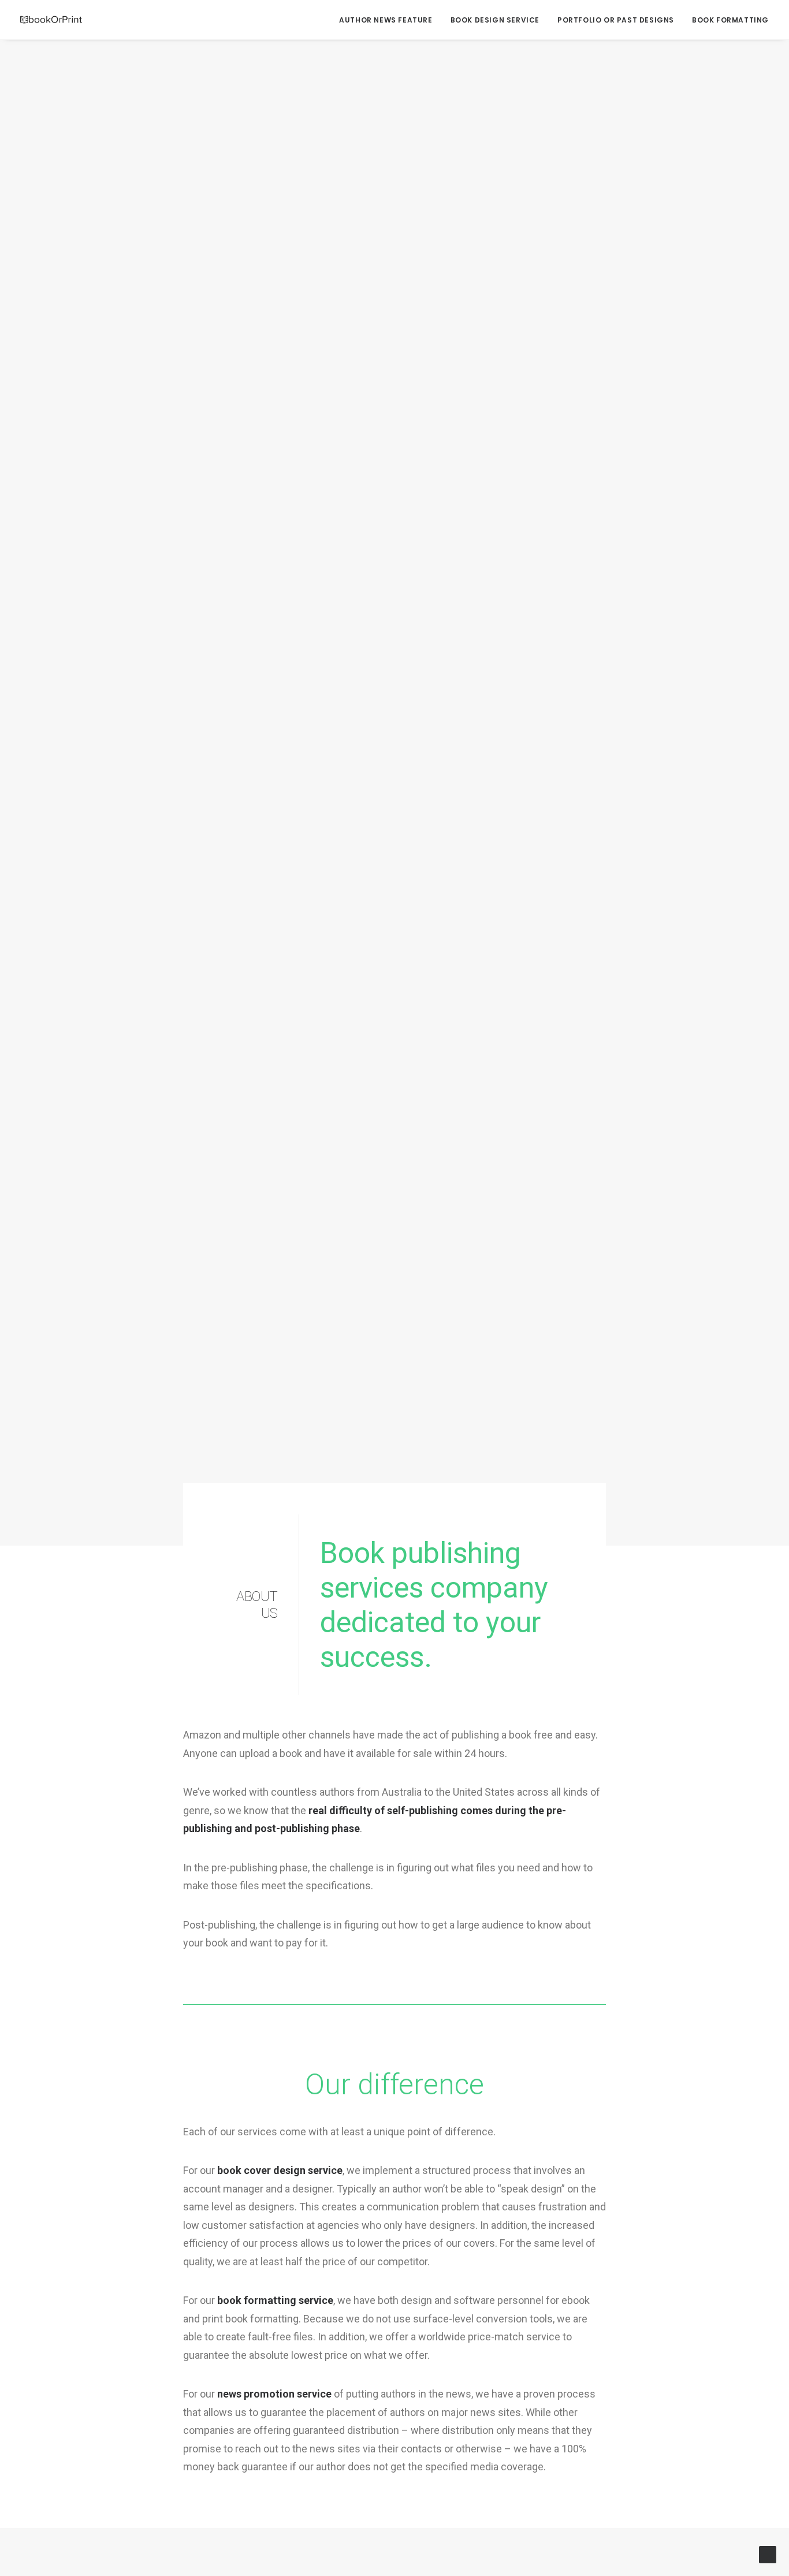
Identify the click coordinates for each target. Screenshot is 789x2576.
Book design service (495, 20)
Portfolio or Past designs (616, 20)
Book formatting (730, 20)
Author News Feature (386, 20)
